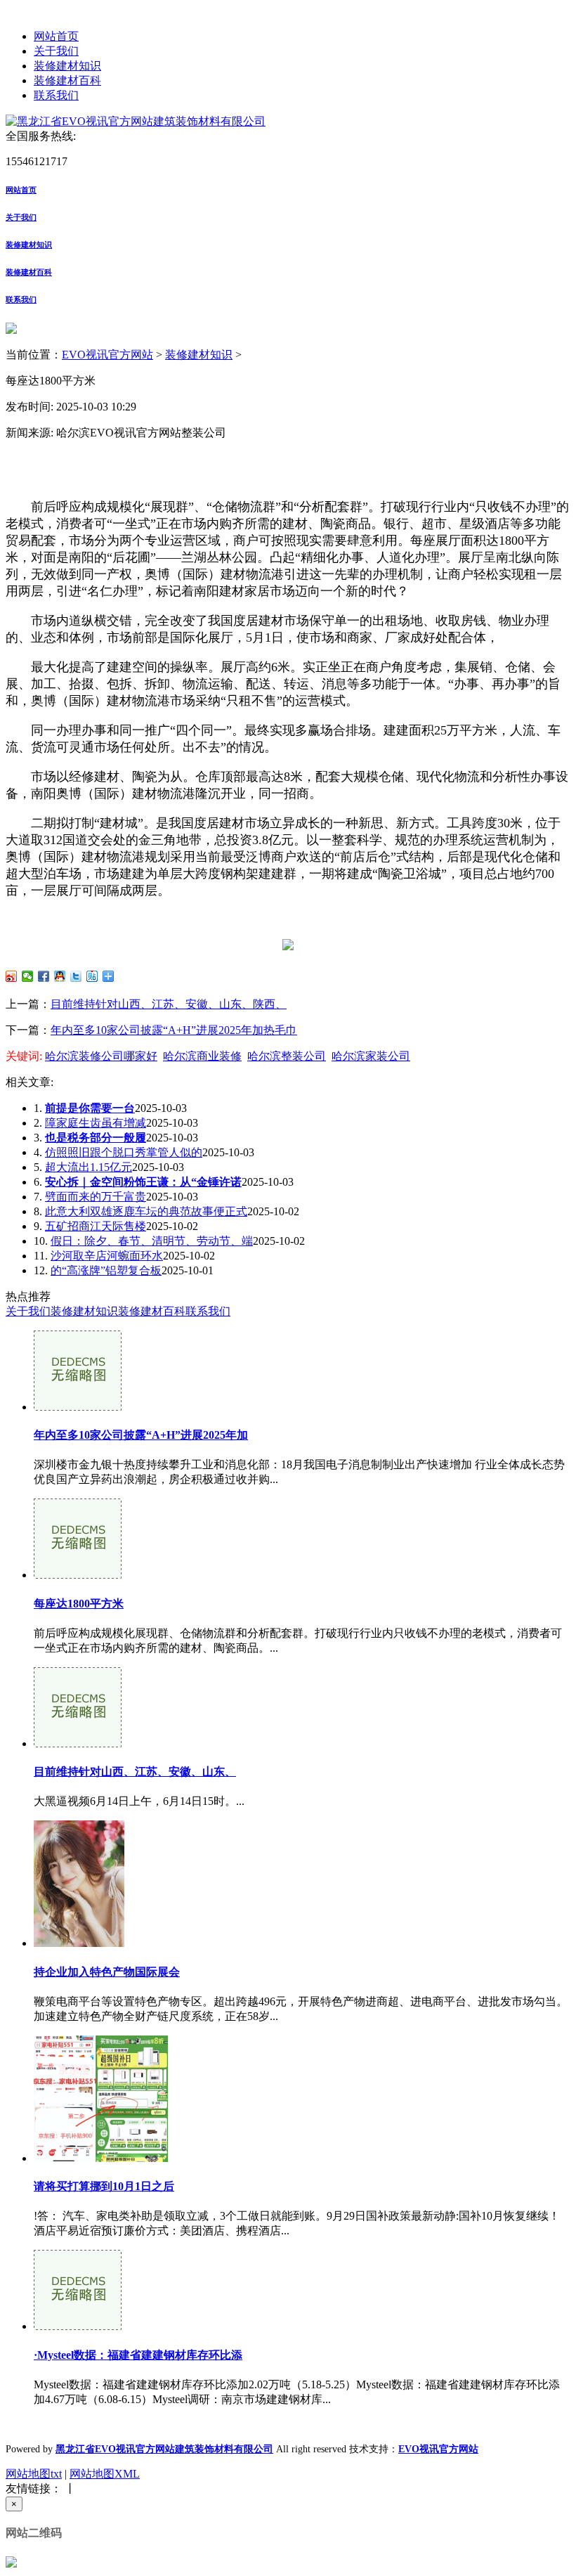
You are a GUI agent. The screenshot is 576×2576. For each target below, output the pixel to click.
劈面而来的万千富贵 (96, 1197)
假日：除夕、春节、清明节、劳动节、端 (152, 1241)
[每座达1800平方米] (78, 1575)
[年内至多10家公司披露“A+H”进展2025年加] (78, 1407)
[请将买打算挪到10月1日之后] (101, 2158)
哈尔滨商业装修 (202, 1056)
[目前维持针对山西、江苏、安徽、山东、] (78, 1743)
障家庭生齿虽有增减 (96, 1123)
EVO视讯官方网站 (107, 355)
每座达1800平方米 (79, 1604)
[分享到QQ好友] (60, 976)
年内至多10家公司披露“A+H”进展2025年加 (141, 1435)
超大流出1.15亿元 (89, 1167)
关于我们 (56, 51)
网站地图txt (34, 2474)
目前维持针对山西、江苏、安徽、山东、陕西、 (169, 1004)
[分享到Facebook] (44, 976)
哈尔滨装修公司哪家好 (101, 1056)
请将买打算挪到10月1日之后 (104, 2186)
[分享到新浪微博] (12, 976)
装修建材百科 (67, 80)
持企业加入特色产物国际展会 (107, 1972)
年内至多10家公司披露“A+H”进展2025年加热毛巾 (174, 1030)
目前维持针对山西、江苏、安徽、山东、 (135, 1772)
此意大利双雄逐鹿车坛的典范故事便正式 (146, 1211)
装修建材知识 (67, 66)
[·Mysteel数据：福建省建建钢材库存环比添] (78, 2326)
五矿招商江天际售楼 (96, 1226)
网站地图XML (105, 2474)
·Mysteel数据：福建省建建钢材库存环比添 (138, 2355)
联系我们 (56, 95)
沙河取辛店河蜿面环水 (107, 1256)
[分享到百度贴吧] (92, 976)
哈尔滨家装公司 (371, 1056)
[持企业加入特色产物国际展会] (79, 1943)
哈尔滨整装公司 (287, 1056)
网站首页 (56, 36)
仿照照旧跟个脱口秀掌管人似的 (124, 1152)
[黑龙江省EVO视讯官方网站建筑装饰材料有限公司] (136, 121)
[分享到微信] (28, 976)
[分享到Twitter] (76, 976)
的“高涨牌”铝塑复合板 (106, 1270)
